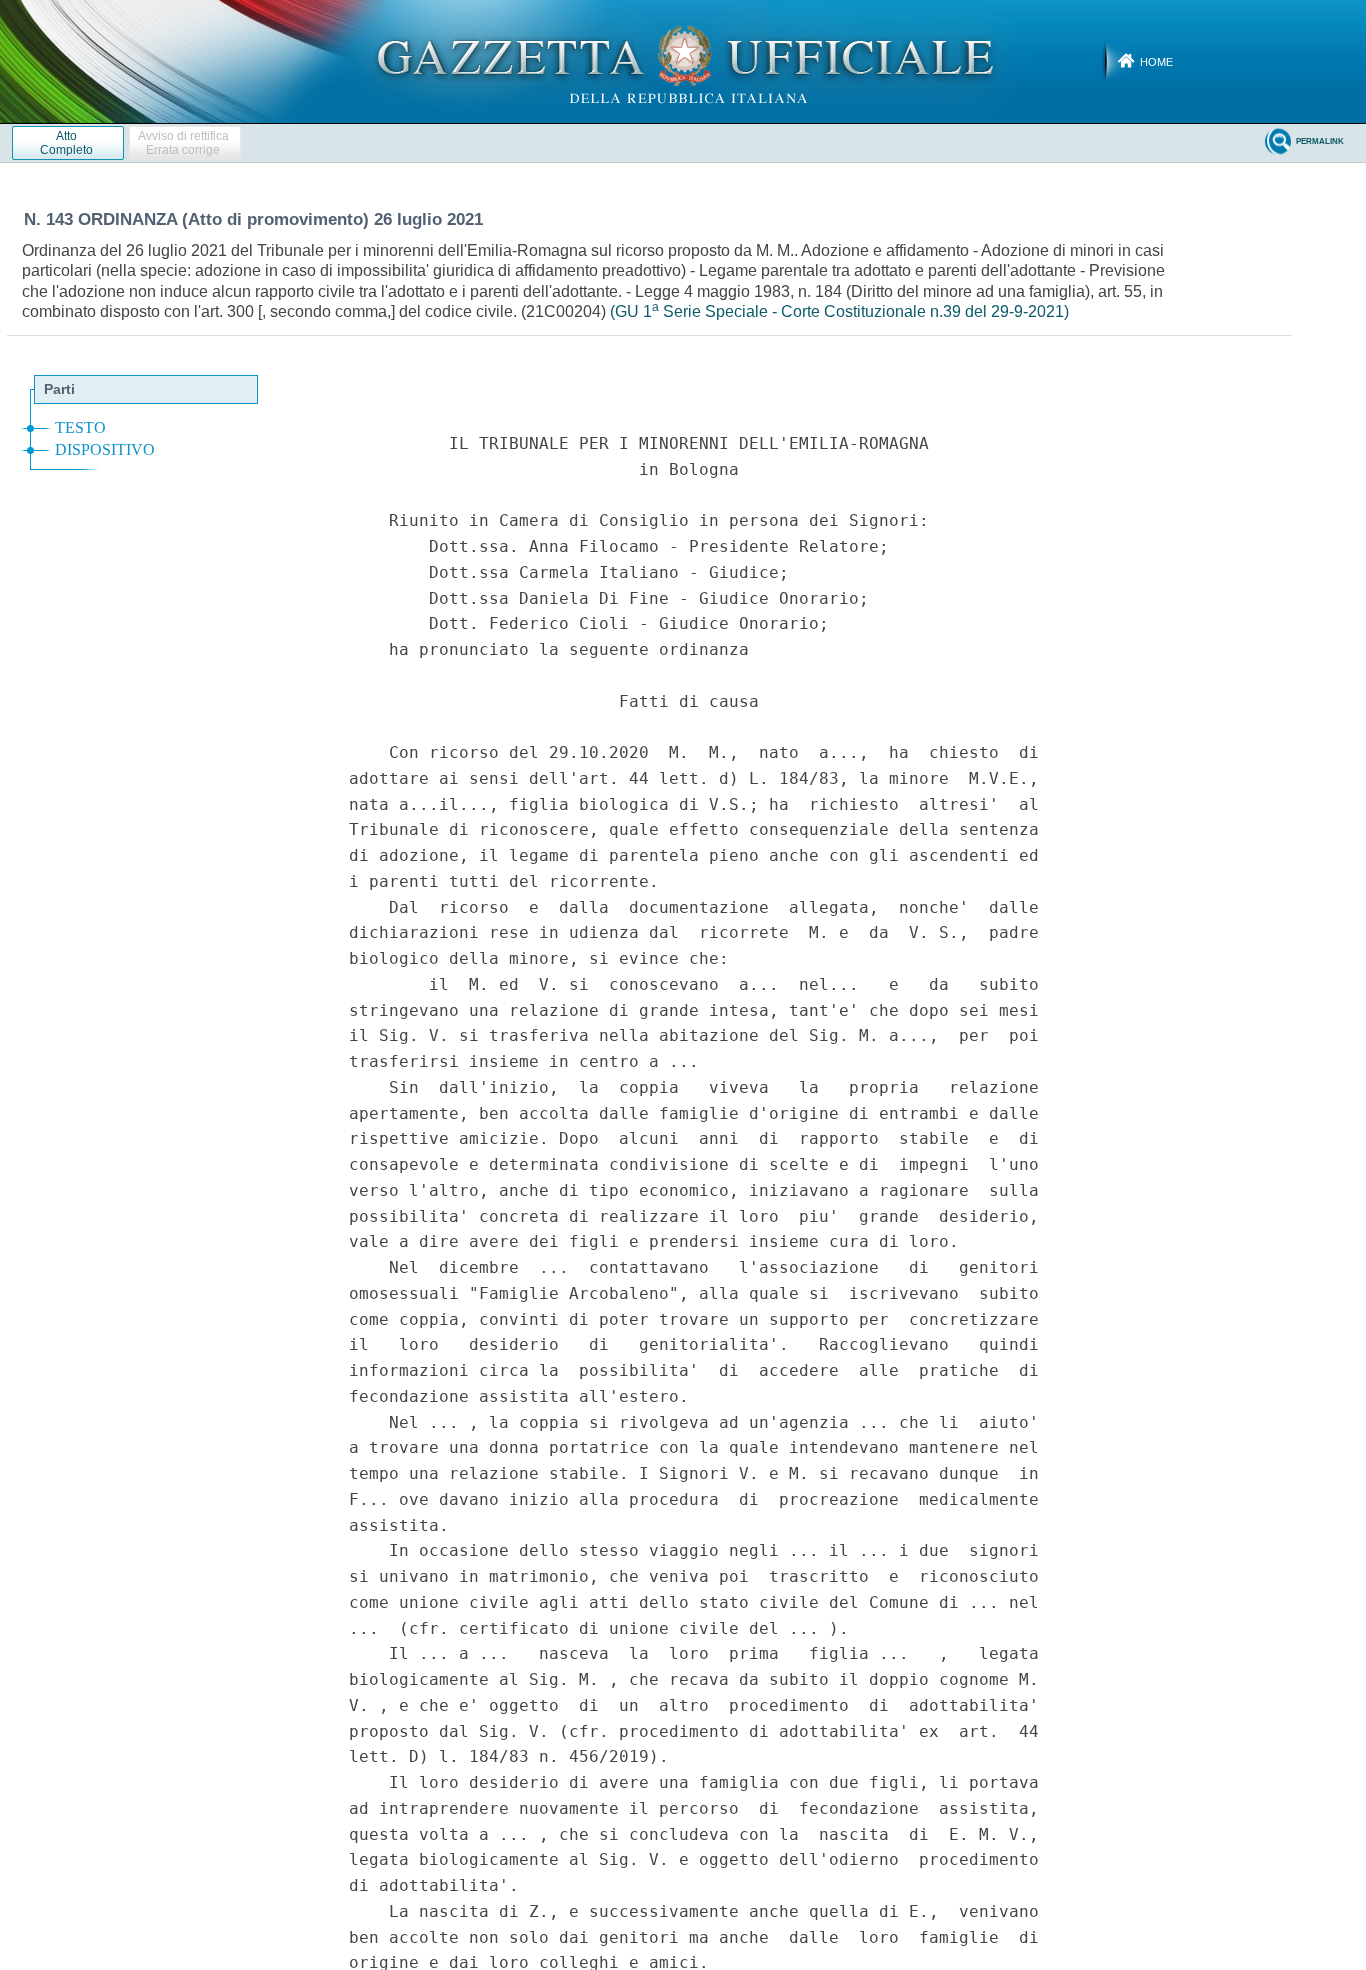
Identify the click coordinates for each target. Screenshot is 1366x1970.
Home (1156, 62)
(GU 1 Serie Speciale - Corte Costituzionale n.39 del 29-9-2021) (839, 311)
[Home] (683, 61)
